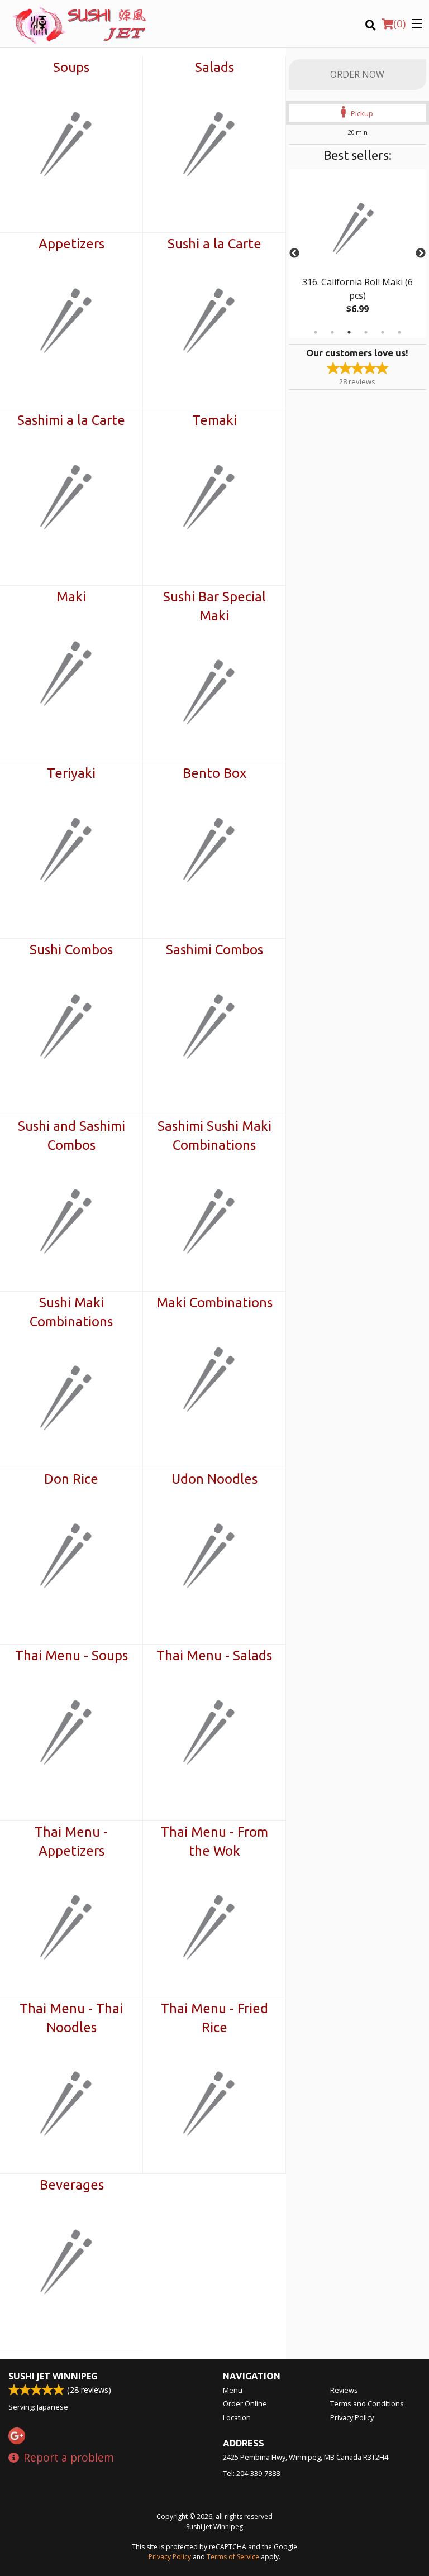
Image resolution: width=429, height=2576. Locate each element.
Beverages (72, 2185)
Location (237, 2417)
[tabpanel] (357, 254)
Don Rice (71, 1479)
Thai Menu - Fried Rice (214, 2018)
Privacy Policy (352, 2417)
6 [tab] (399, 332)
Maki (71, 597)
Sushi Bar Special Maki (214, 606)
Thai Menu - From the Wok (214, 1841)
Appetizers (71, 244)
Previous (294, 254)
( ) (399, 23)
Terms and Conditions (367, 2403)
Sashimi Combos (214, 950)
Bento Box (214, 773)
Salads (214, 67)
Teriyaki (71, 773)
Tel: (251, 2473)
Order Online (245, 2403)
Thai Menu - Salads (214, 1655)
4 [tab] (366, 332)
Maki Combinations (214, 1303)
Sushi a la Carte (214, 244)
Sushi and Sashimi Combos (71, 1136)
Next (421, 254)
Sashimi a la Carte (71, 420)
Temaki (214, 420)
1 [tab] (316, 332)
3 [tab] (349, 332)
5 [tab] (383, 332)
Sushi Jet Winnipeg (53, 2376)
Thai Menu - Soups (71, 1655)
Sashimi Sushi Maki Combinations (214, 1136)
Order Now (357, 74)
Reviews (344, 2390)
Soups (71, 67)
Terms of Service (233, 2557)
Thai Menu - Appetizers (71, 1841)
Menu (233, 2390)
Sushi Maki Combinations (71, 1312)
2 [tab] (332, 332)
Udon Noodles (214, 1479)
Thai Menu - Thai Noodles (71, 2018)
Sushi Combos (71, 950)
